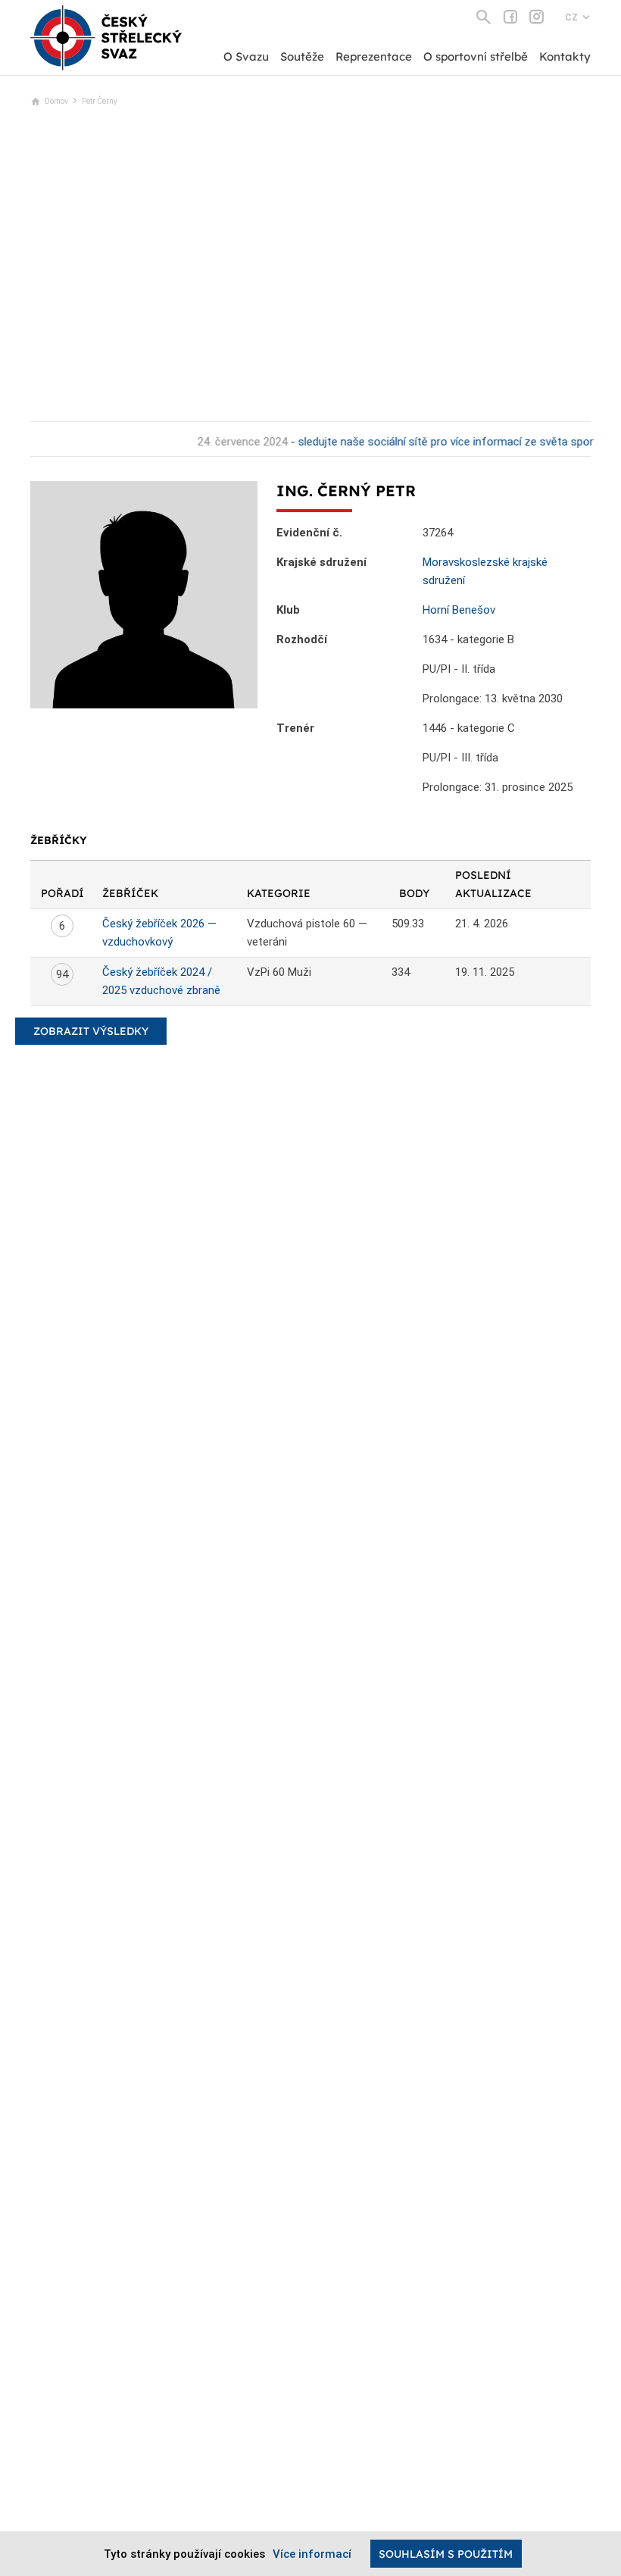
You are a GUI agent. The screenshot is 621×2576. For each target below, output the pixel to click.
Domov (56, 101)
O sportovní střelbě (476, 56)
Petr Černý (100, 101)
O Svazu (246, 56)
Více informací (312, 2554)
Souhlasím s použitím (446, 2554)
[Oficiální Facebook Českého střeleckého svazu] (510, 17)
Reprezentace (374, 56)
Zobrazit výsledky (91, 1031)
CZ (571, 17)
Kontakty (565, 56)
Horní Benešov (459, 610)
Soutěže (302, 56)
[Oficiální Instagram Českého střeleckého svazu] (537, 17)
